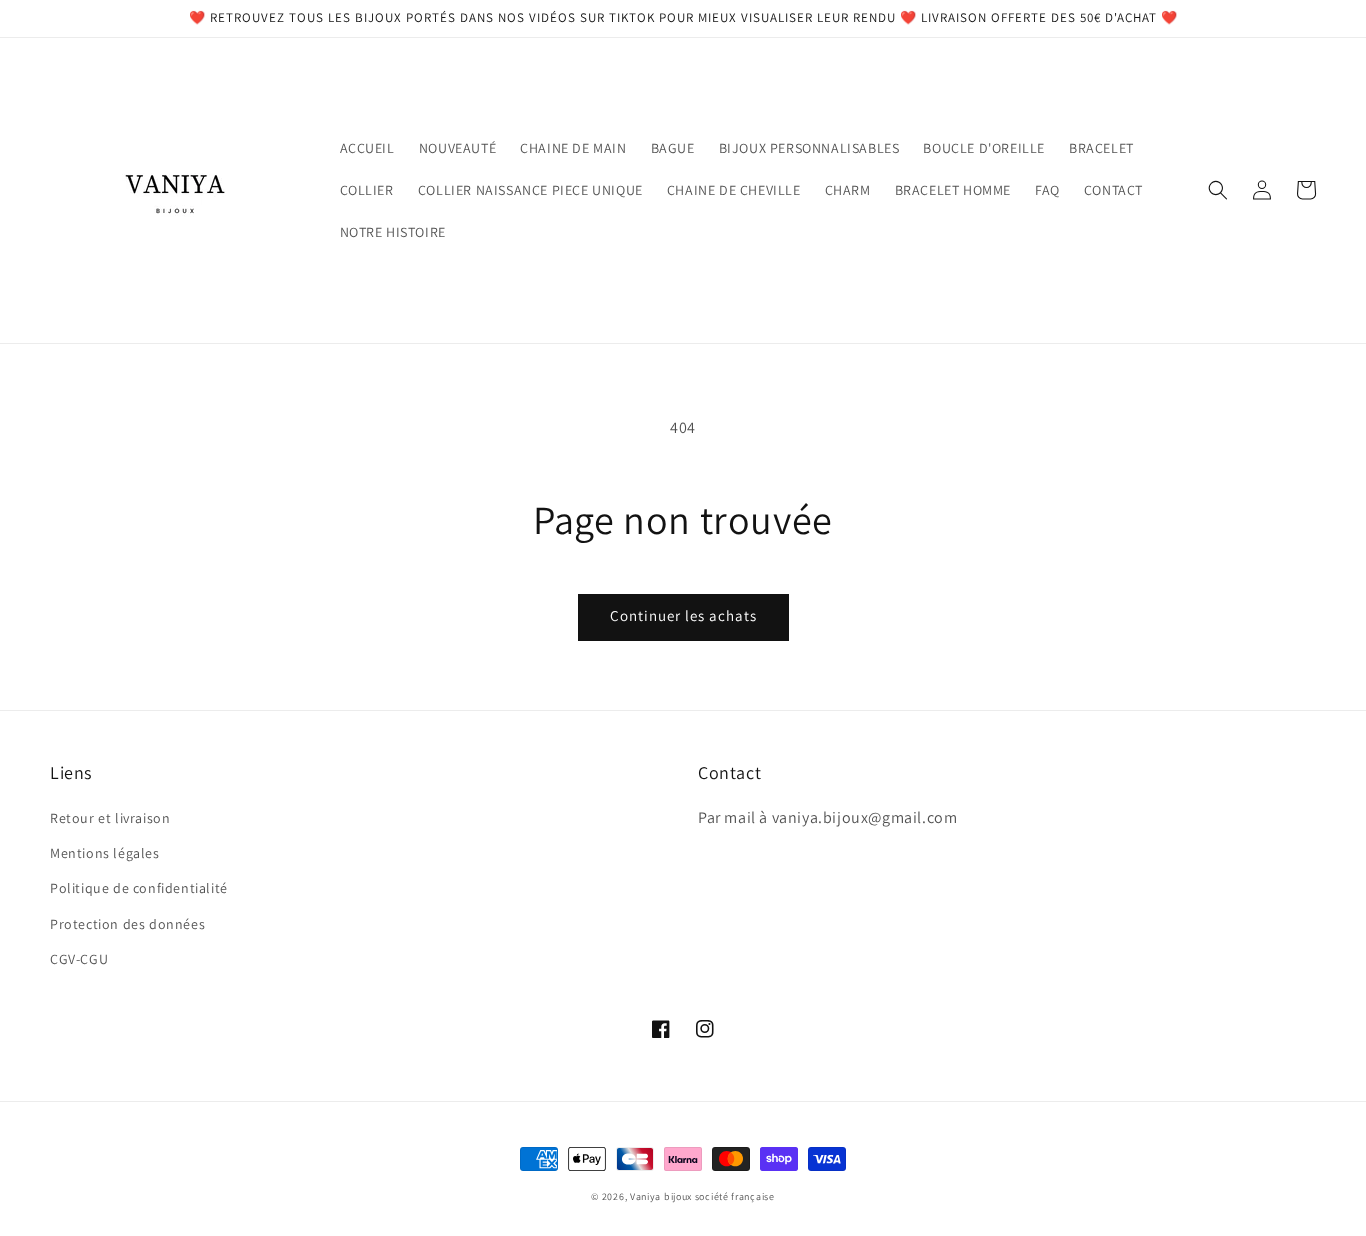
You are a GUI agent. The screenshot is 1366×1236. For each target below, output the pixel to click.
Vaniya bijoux (661, 1196)
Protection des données (127, 924)
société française (735, 1196)
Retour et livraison (110, 818)
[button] (1218, 190)
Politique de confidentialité (139, 888)
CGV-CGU (79, 959)
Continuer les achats (683, 615)
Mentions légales (105, 853)
